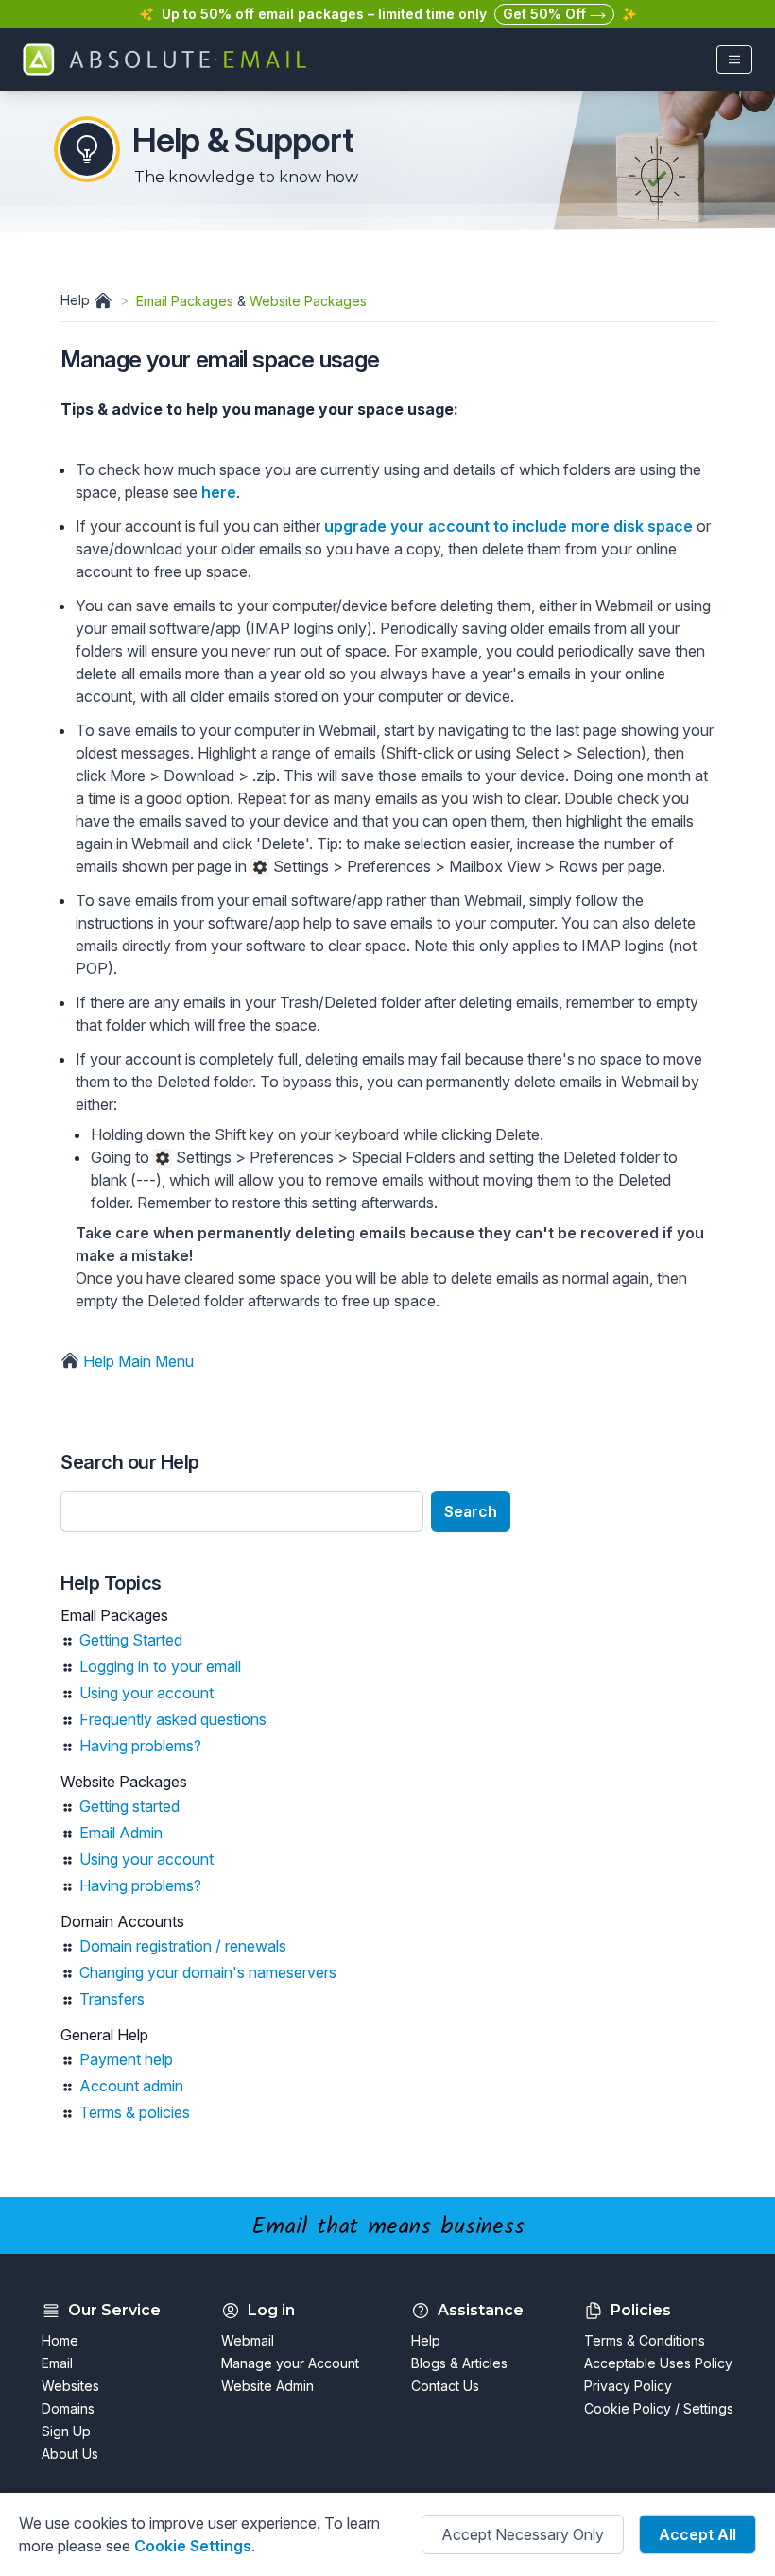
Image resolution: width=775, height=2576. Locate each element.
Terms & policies (135, 2112)
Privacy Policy (628, 2386)
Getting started (129, 1806)
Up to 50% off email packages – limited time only (324, 14)
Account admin (131, 2086)
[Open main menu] (734, 60)
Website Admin (267, 2386)
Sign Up (66, 2431)
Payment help (126, 2059)
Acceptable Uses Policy (658, 2363)
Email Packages (185, 300)
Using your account (146, 1693)
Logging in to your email (160, 1666)
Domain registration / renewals (183, 1946)
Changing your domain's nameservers (208, 1972)
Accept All (697, 2534)
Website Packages (308, 300)
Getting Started (131, 1640)
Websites (70, 2386)
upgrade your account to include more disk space (508, 526)
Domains (68, 2408)
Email (57, 2363)
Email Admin (121, 1833)
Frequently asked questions (173, 1719)
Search (471, 1511)
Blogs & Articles (459, 2363)
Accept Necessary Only (523, 2534)
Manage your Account (290, 2363)
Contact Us (445, 2386)
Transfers (112, 1999)
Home (60, 2340)
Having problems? (140, 1746)
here (219, 492)
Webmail (248, 2340)
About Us (70, 2454)
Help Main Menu (137, 1361)
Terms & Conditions (645, 2340)
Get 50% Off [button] (546, 14)
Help (77, 300)
